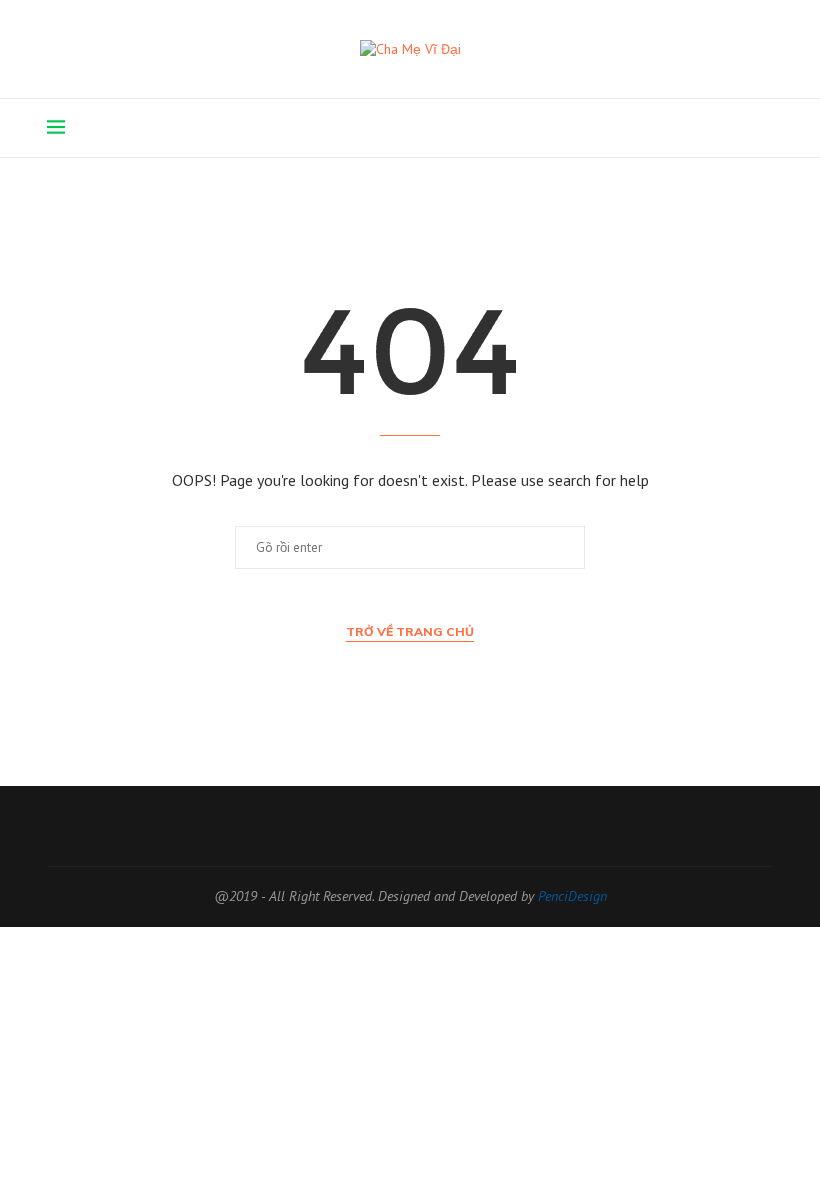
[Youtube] (713, 128)
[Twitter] (671, 128)
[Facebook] (650, 128)
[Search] (763, 128)
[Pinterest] (692, 128)
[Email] (734, 128)
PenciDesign (572, 896)
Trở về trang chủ (410, 631)
